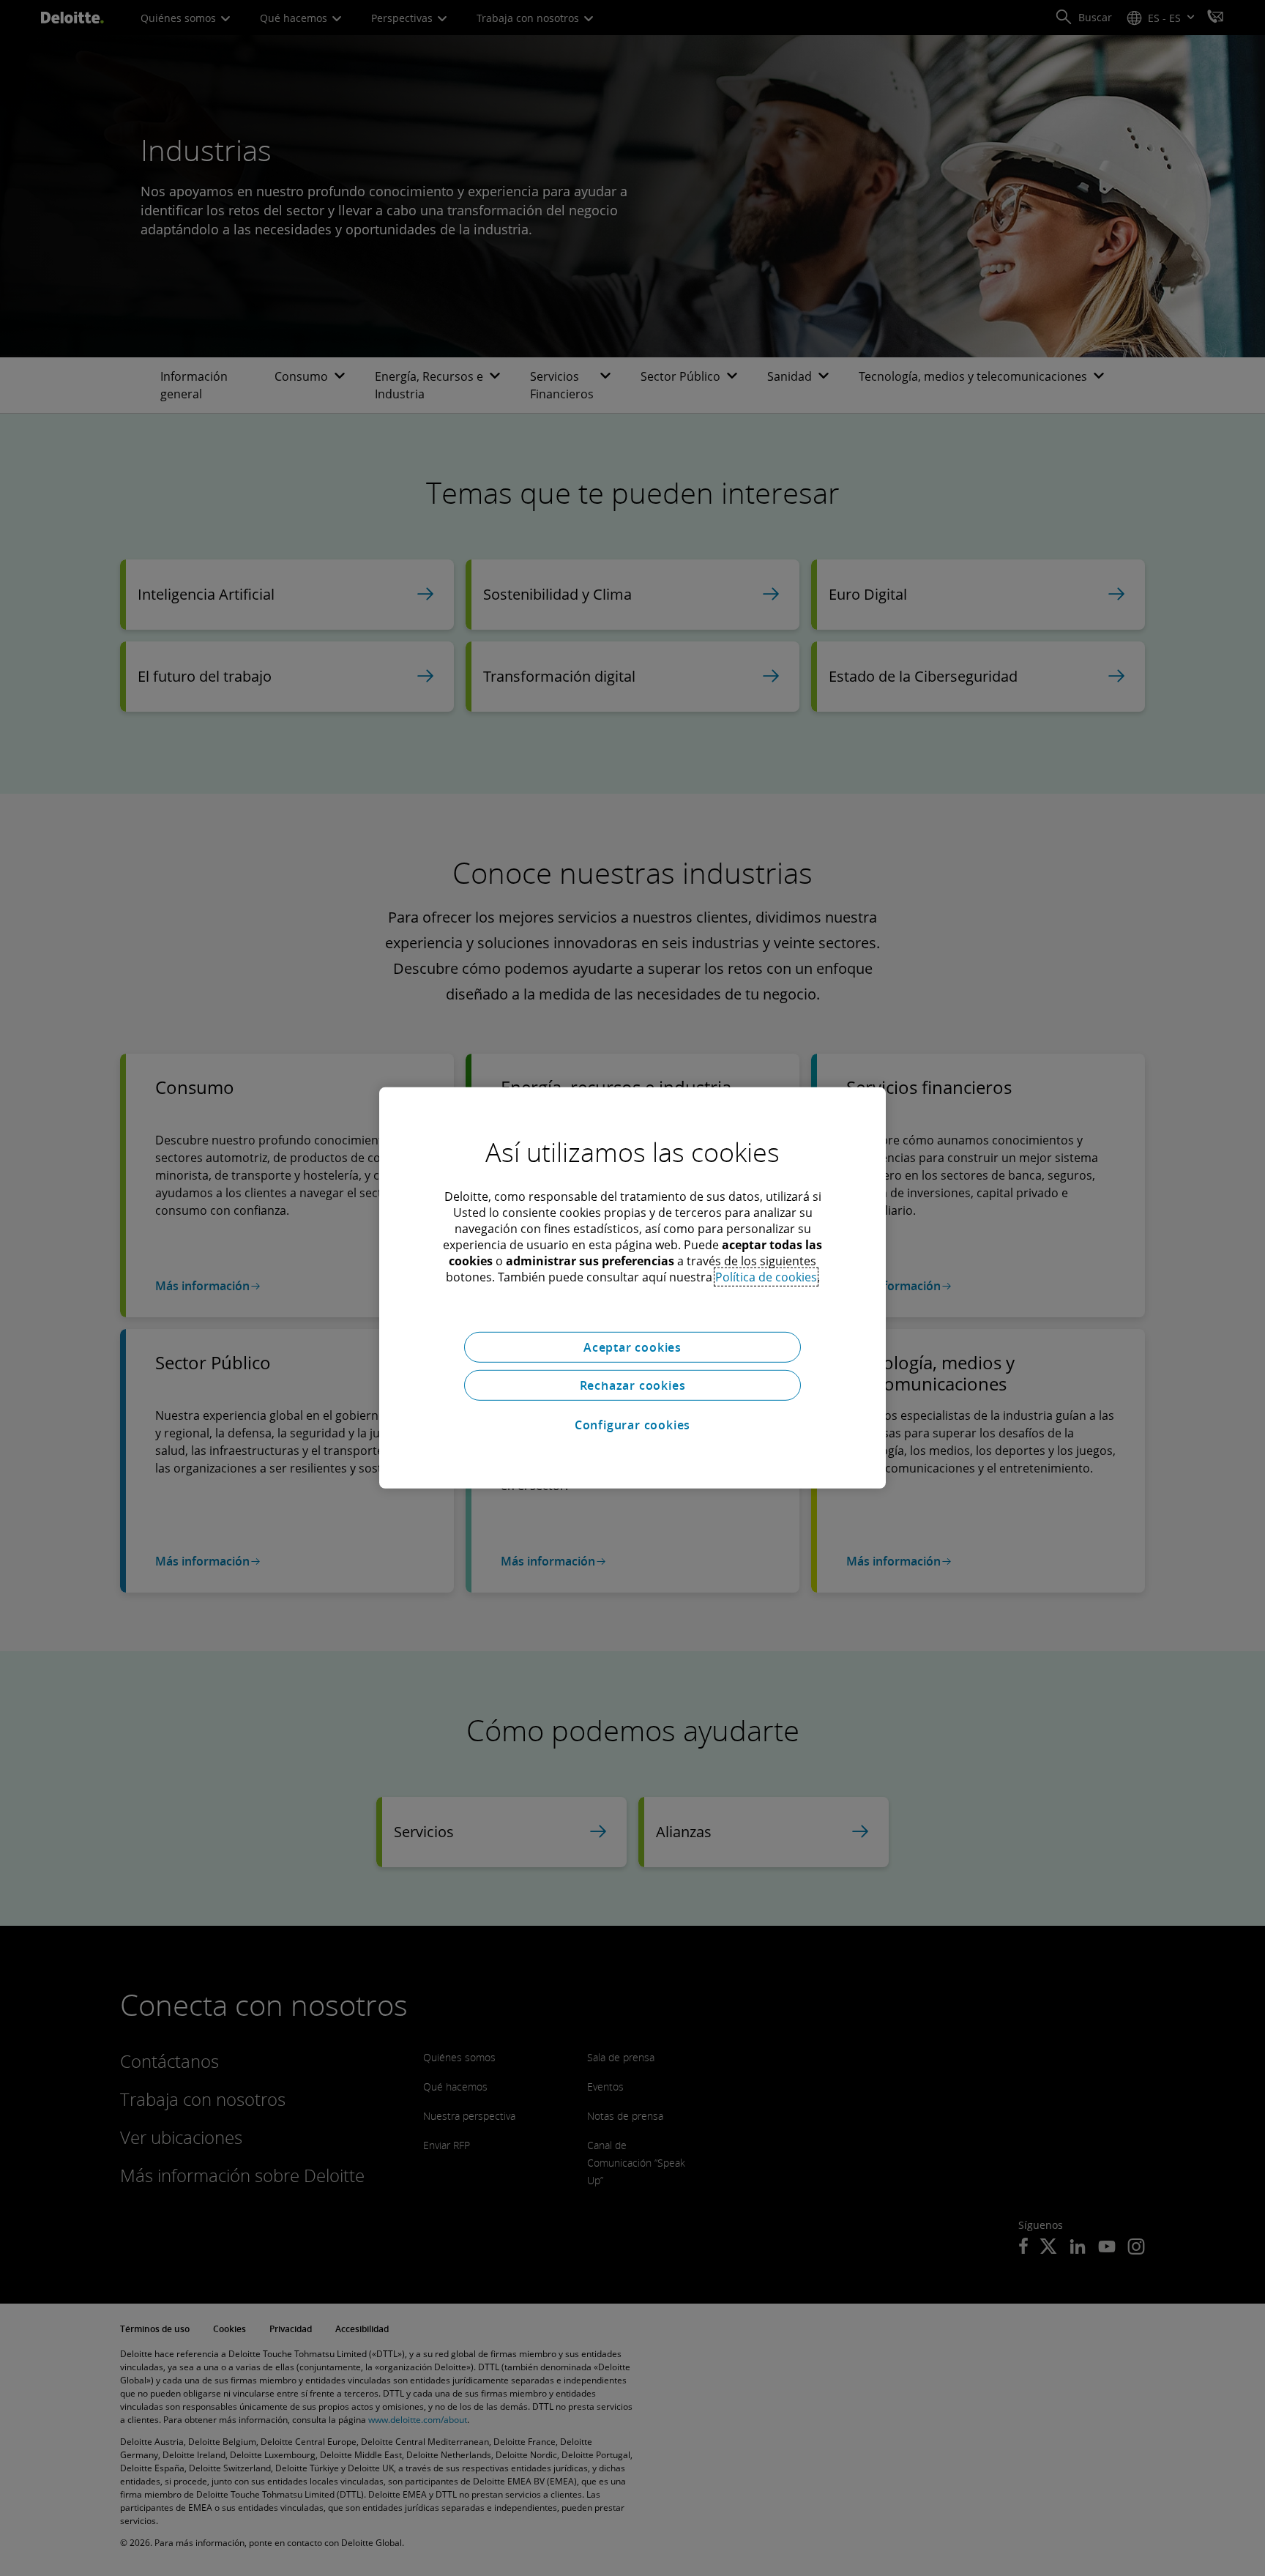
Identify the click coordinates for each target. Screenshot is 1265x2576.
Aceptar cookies (632, 1347)
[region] (632, 1288)
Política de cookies (766, 1277)
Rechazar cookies (633, 1385)
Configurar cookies (632, 1425)
